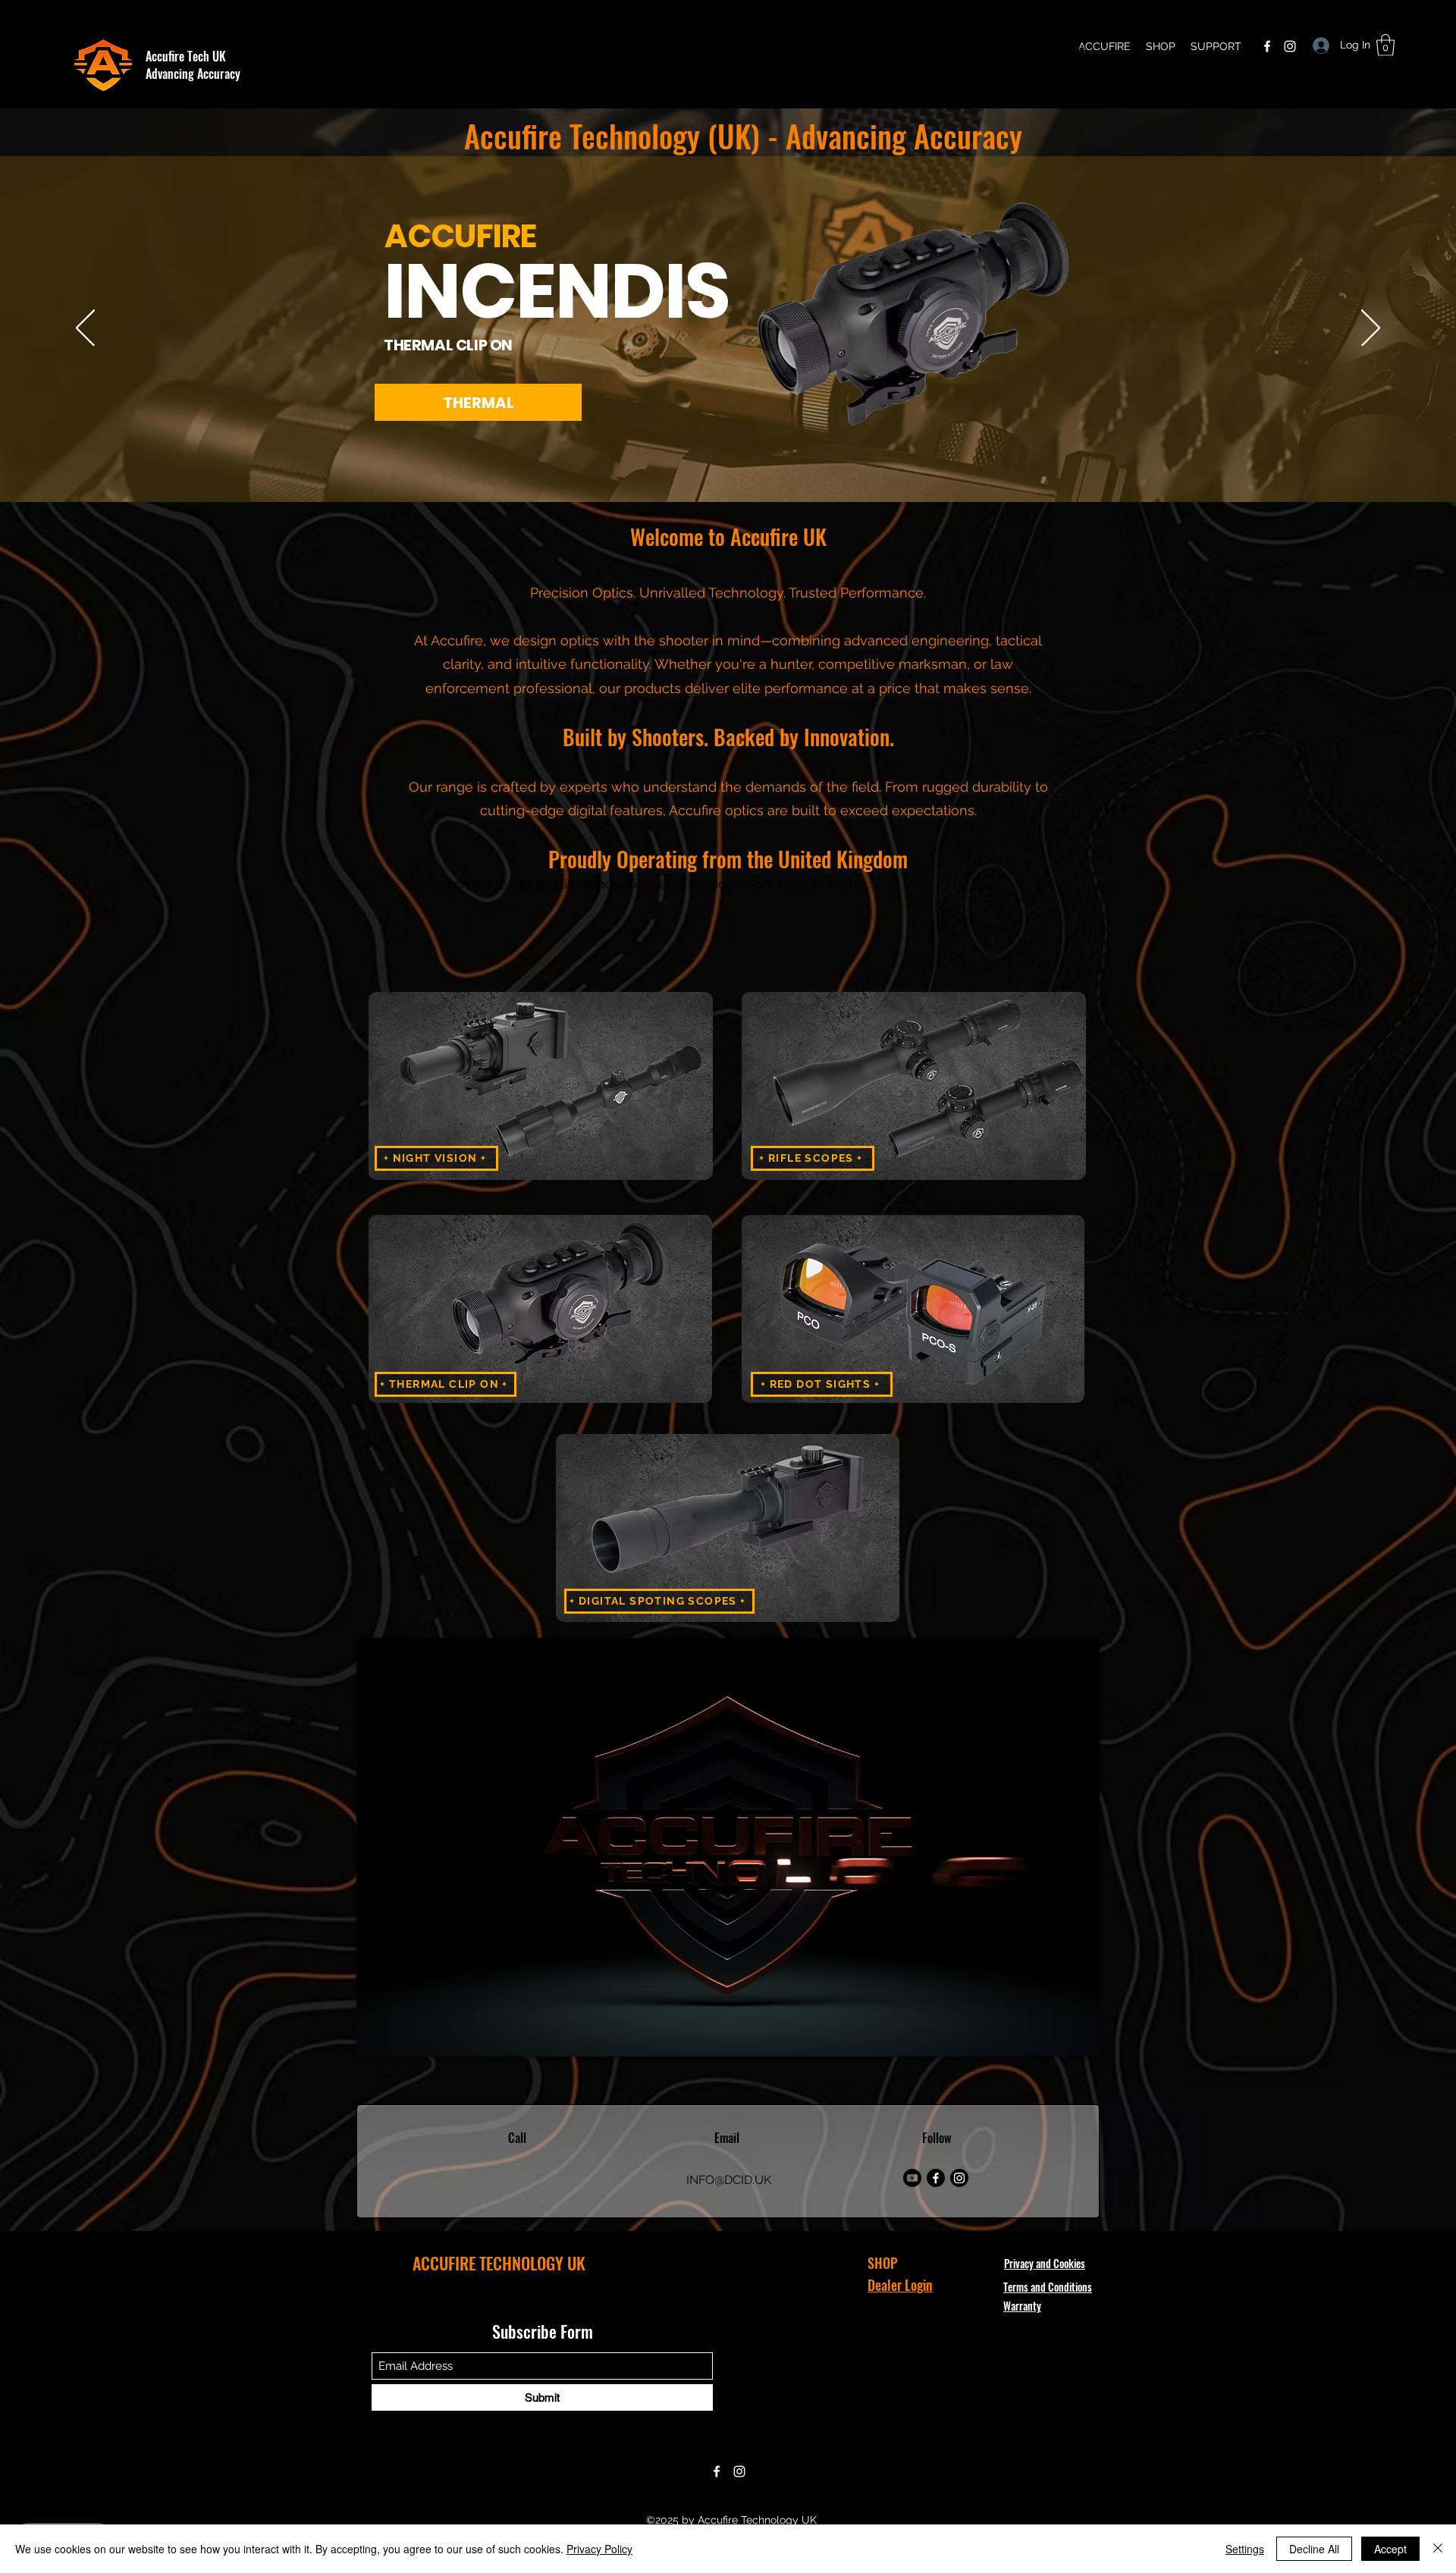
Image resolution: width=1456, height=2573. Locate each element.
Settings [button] (1245, 2549)
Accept (1390, 2549)
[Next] (1371, 329)
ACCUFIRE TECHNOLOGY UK (499, 2263)
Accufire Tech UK (186, 56)
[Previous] (85, 329)
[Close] (1438, 2549)
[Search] (1084, 54)
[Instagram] (1290, 46)
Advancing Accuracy (193, 74)
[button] (1385, 45)
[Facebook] (1267, 46)
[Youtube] (912, 2178)
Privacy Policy (599, 2549)
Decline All (1314, 2549)
